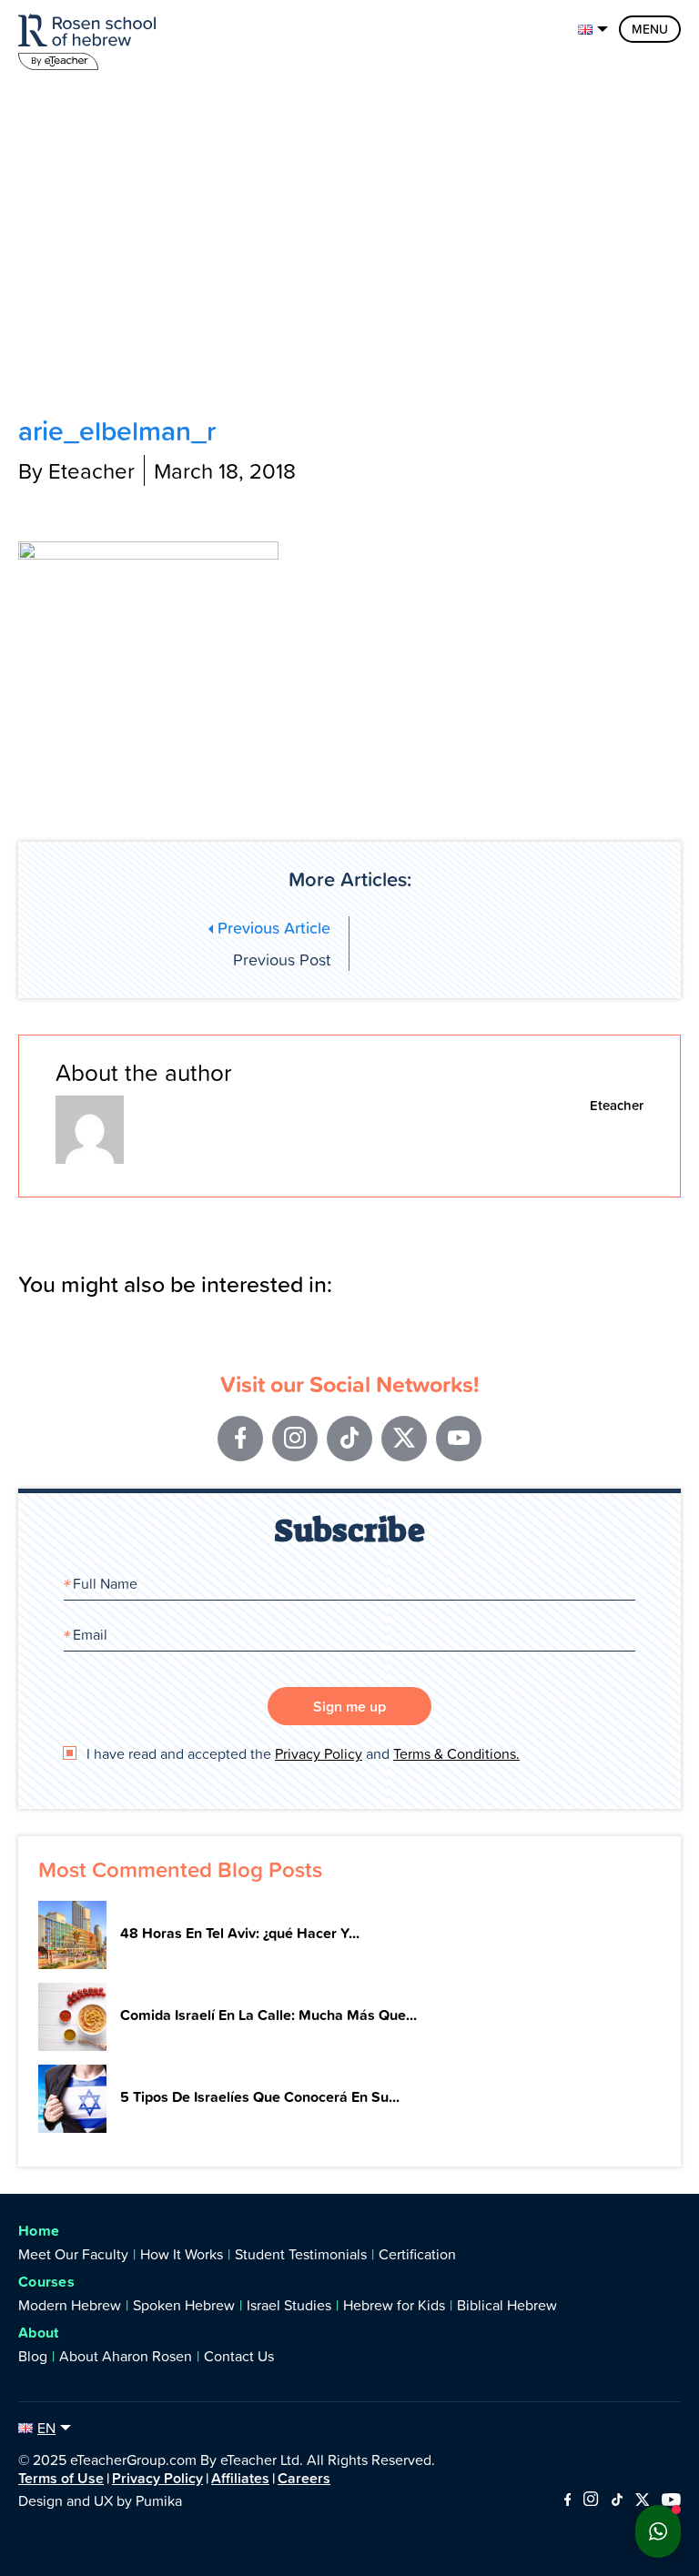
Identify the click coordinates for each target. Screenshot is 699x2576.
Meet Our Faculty (73, 2254)
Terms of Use (61, 2478)
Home (39, 2231)
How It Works (182, 2254)
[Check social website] (567, 2500)
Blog (33, 2356)
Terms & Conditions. (456, 1753)
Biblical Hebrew (507, 2305)
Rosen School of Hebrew (91, 39)
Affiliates (240, 2478)
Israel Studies (289, 2305)
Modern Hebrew (70, 2305)
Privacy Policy (319, 1753)
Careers (304, 2478)
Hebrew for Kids (394, 2305)
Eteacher (617, 1105)
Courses (46, 2282)
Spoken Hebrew (184, 2305)
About (39, 2333)
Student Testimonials (301, 2254)
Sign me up (349, 1706)
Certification (417, 2254)
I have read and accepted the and (301, 1753)
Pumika (159, 2500)
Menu (650, 29)
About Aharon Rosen (126, 2356)
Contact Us (239, 2356)
